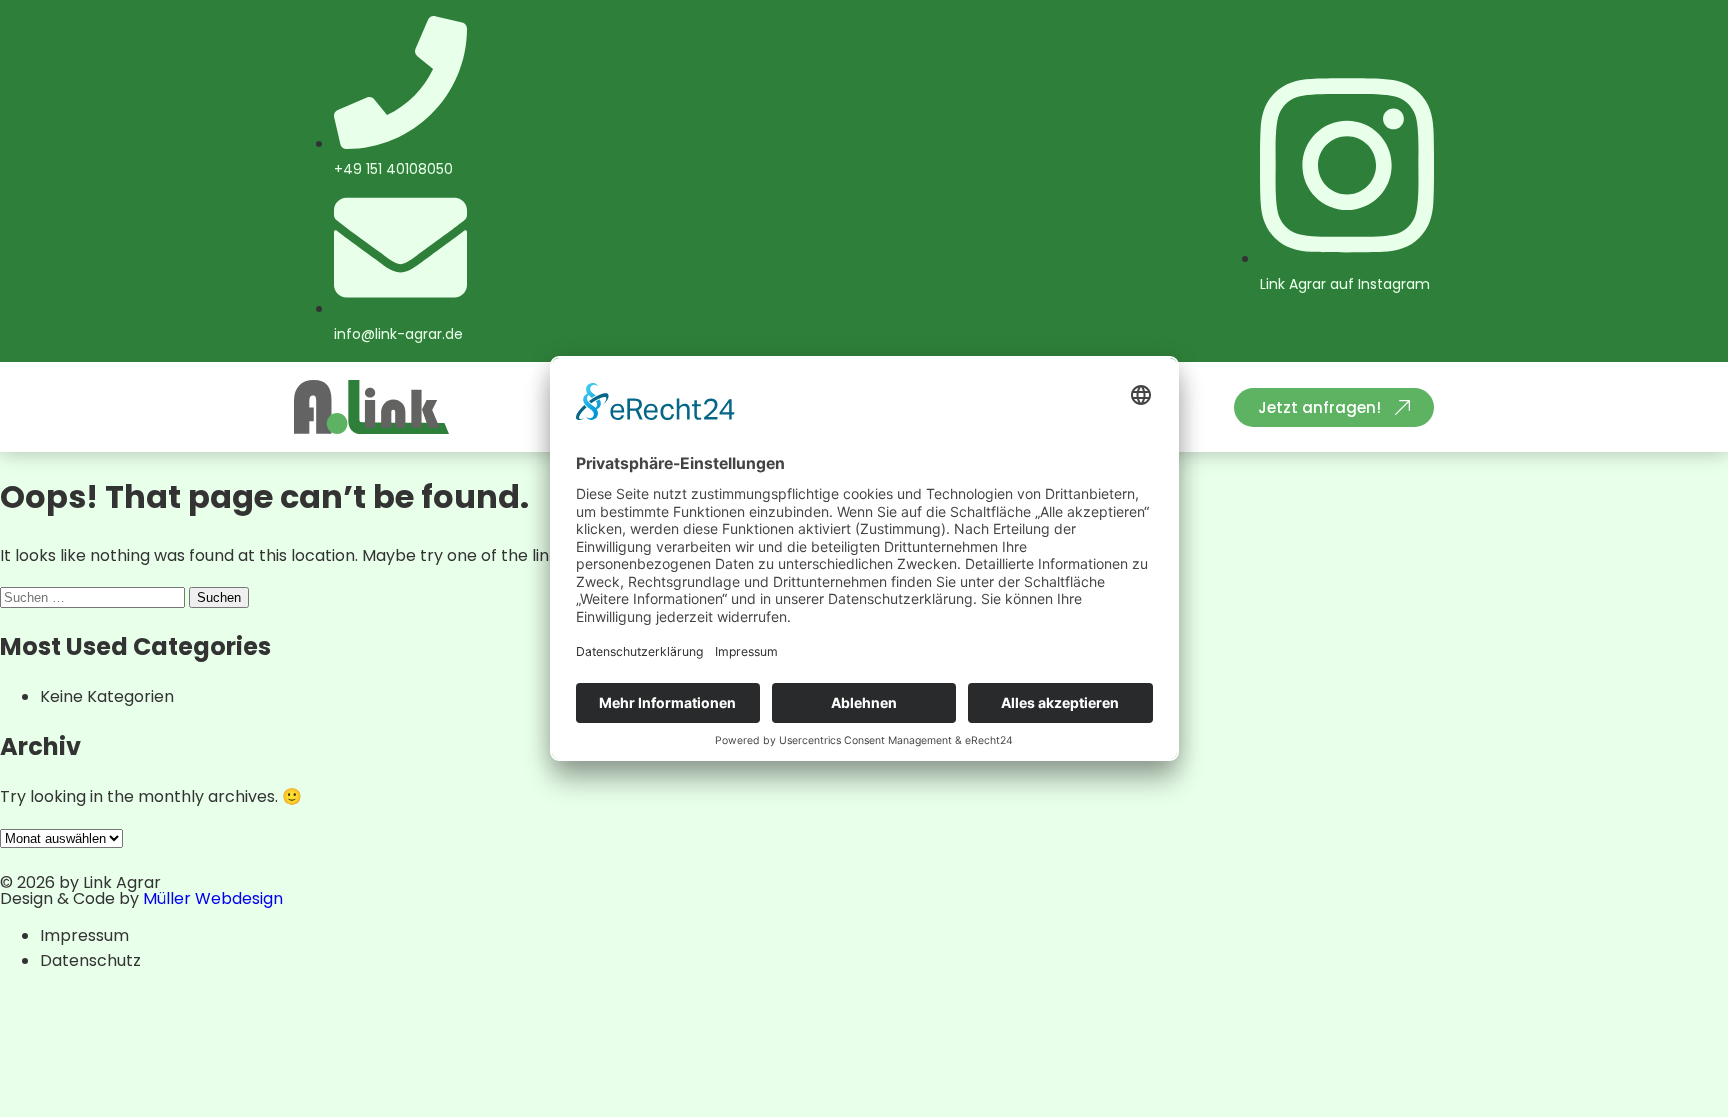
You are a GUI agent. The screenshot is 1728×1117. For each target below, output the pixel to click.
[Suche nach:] (94, 596)
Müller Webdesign (213, 898)
